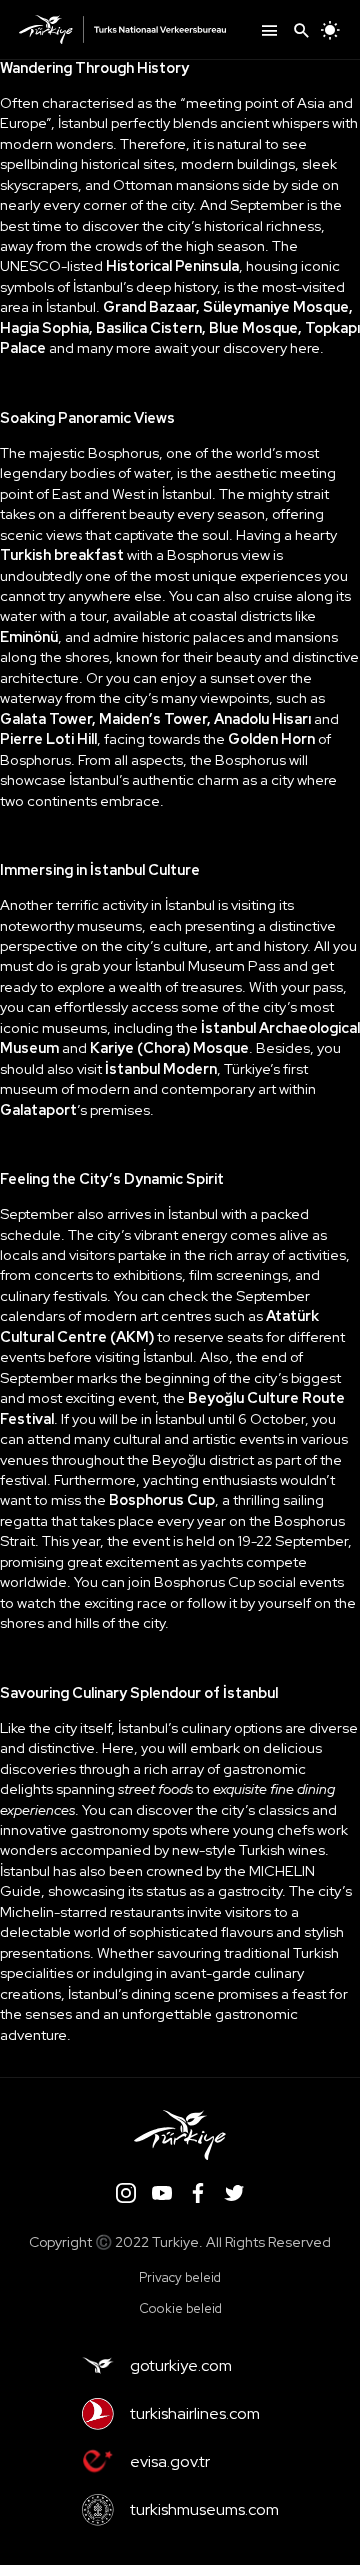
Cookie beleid (180, 2308)
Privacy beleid (180, 2277)
